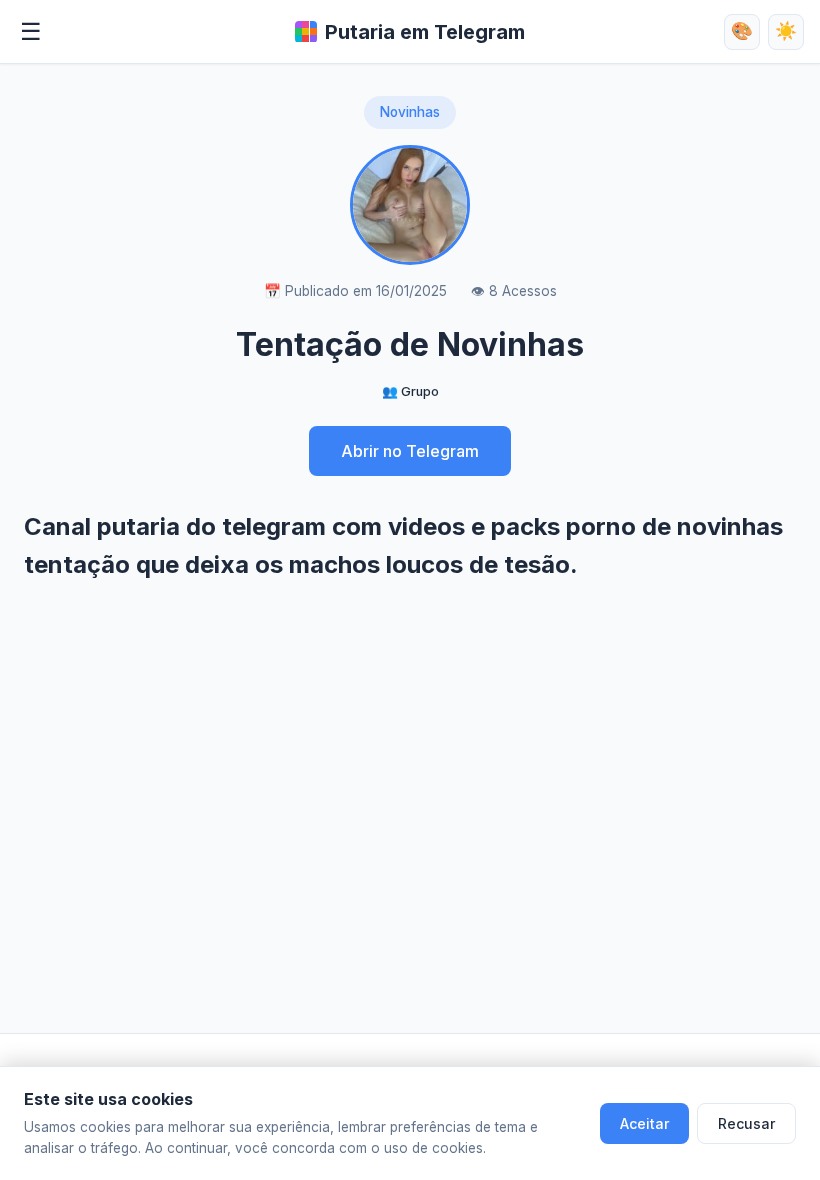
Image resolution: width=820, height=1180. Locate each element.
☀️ (786, 31)
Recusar (746, 1123)
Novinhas (410, 112)
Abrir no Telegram (410, 451)
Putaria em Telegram (425, 32)
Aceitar (644, 1123)
